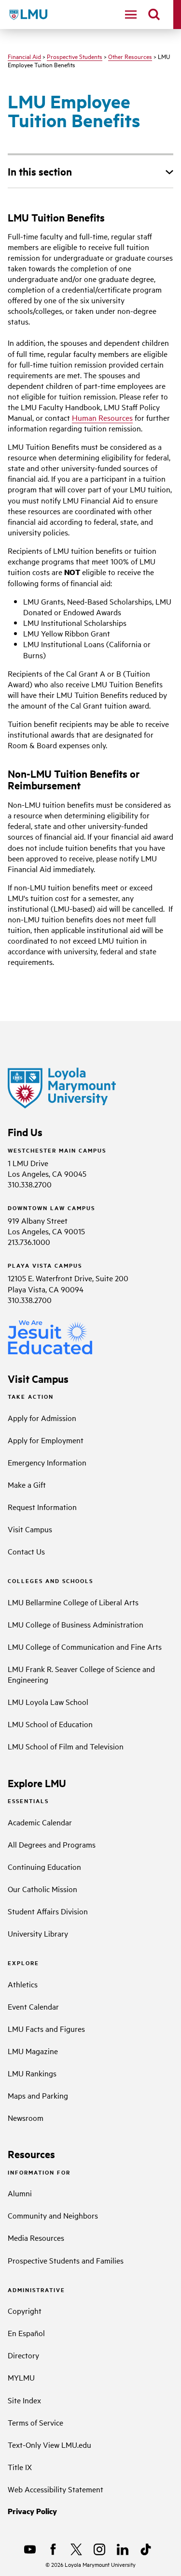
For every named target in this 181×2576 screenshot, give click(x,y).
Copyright (25, 2310)
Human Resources (102, 417)
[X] (76, 2549)
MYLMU (21, 2377)
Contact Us (26, 1551)
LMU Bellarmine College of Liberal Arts (73, 1602)
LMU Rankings (32, 2073)
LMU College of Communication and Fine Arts (85, 1646)
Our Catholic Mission (42, 1889)
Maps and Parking (38, 2095)
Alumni (20, 2193)
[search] (154, 15)
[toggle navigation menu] (131, 15)
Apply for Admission (42, 1418)
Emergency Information (47, 1462)
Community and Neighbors (53, 2215)
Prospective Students (75, 56)
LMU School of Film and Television (66, 1746)
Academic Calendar (40, 1822)
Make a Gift (27, 1484)
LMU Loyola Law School (48, 1702)
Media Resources (36, 2237)
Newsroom (26, 2117)
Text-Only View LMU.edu (49, 2444)
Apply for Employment (46, 1440)
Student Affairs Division (48, 1911)
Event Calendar (33, 2006)
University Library (38, 1933)
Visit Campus (30, 1529)
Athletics (23, 1984)
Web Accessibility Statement (56, 2489)
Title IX (20, 2467)
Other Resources (130, 56)
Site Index (24, 2400)
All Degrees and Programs (52, 1844)
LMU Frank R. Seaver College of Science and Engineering (81, 1674)
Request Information (42, 1507)
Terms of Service (35, 2422)
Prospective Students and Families (66, 2260)
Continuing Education (44, 1866)
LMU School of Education (50, 1724)
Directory (23, 2355)
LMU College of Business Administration (76, 1624)
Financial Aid (24, 56)
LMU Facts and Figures (46, 2028)
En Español (26, 2333)
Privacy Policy (32, 2511)
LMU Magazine (33, 2051)
